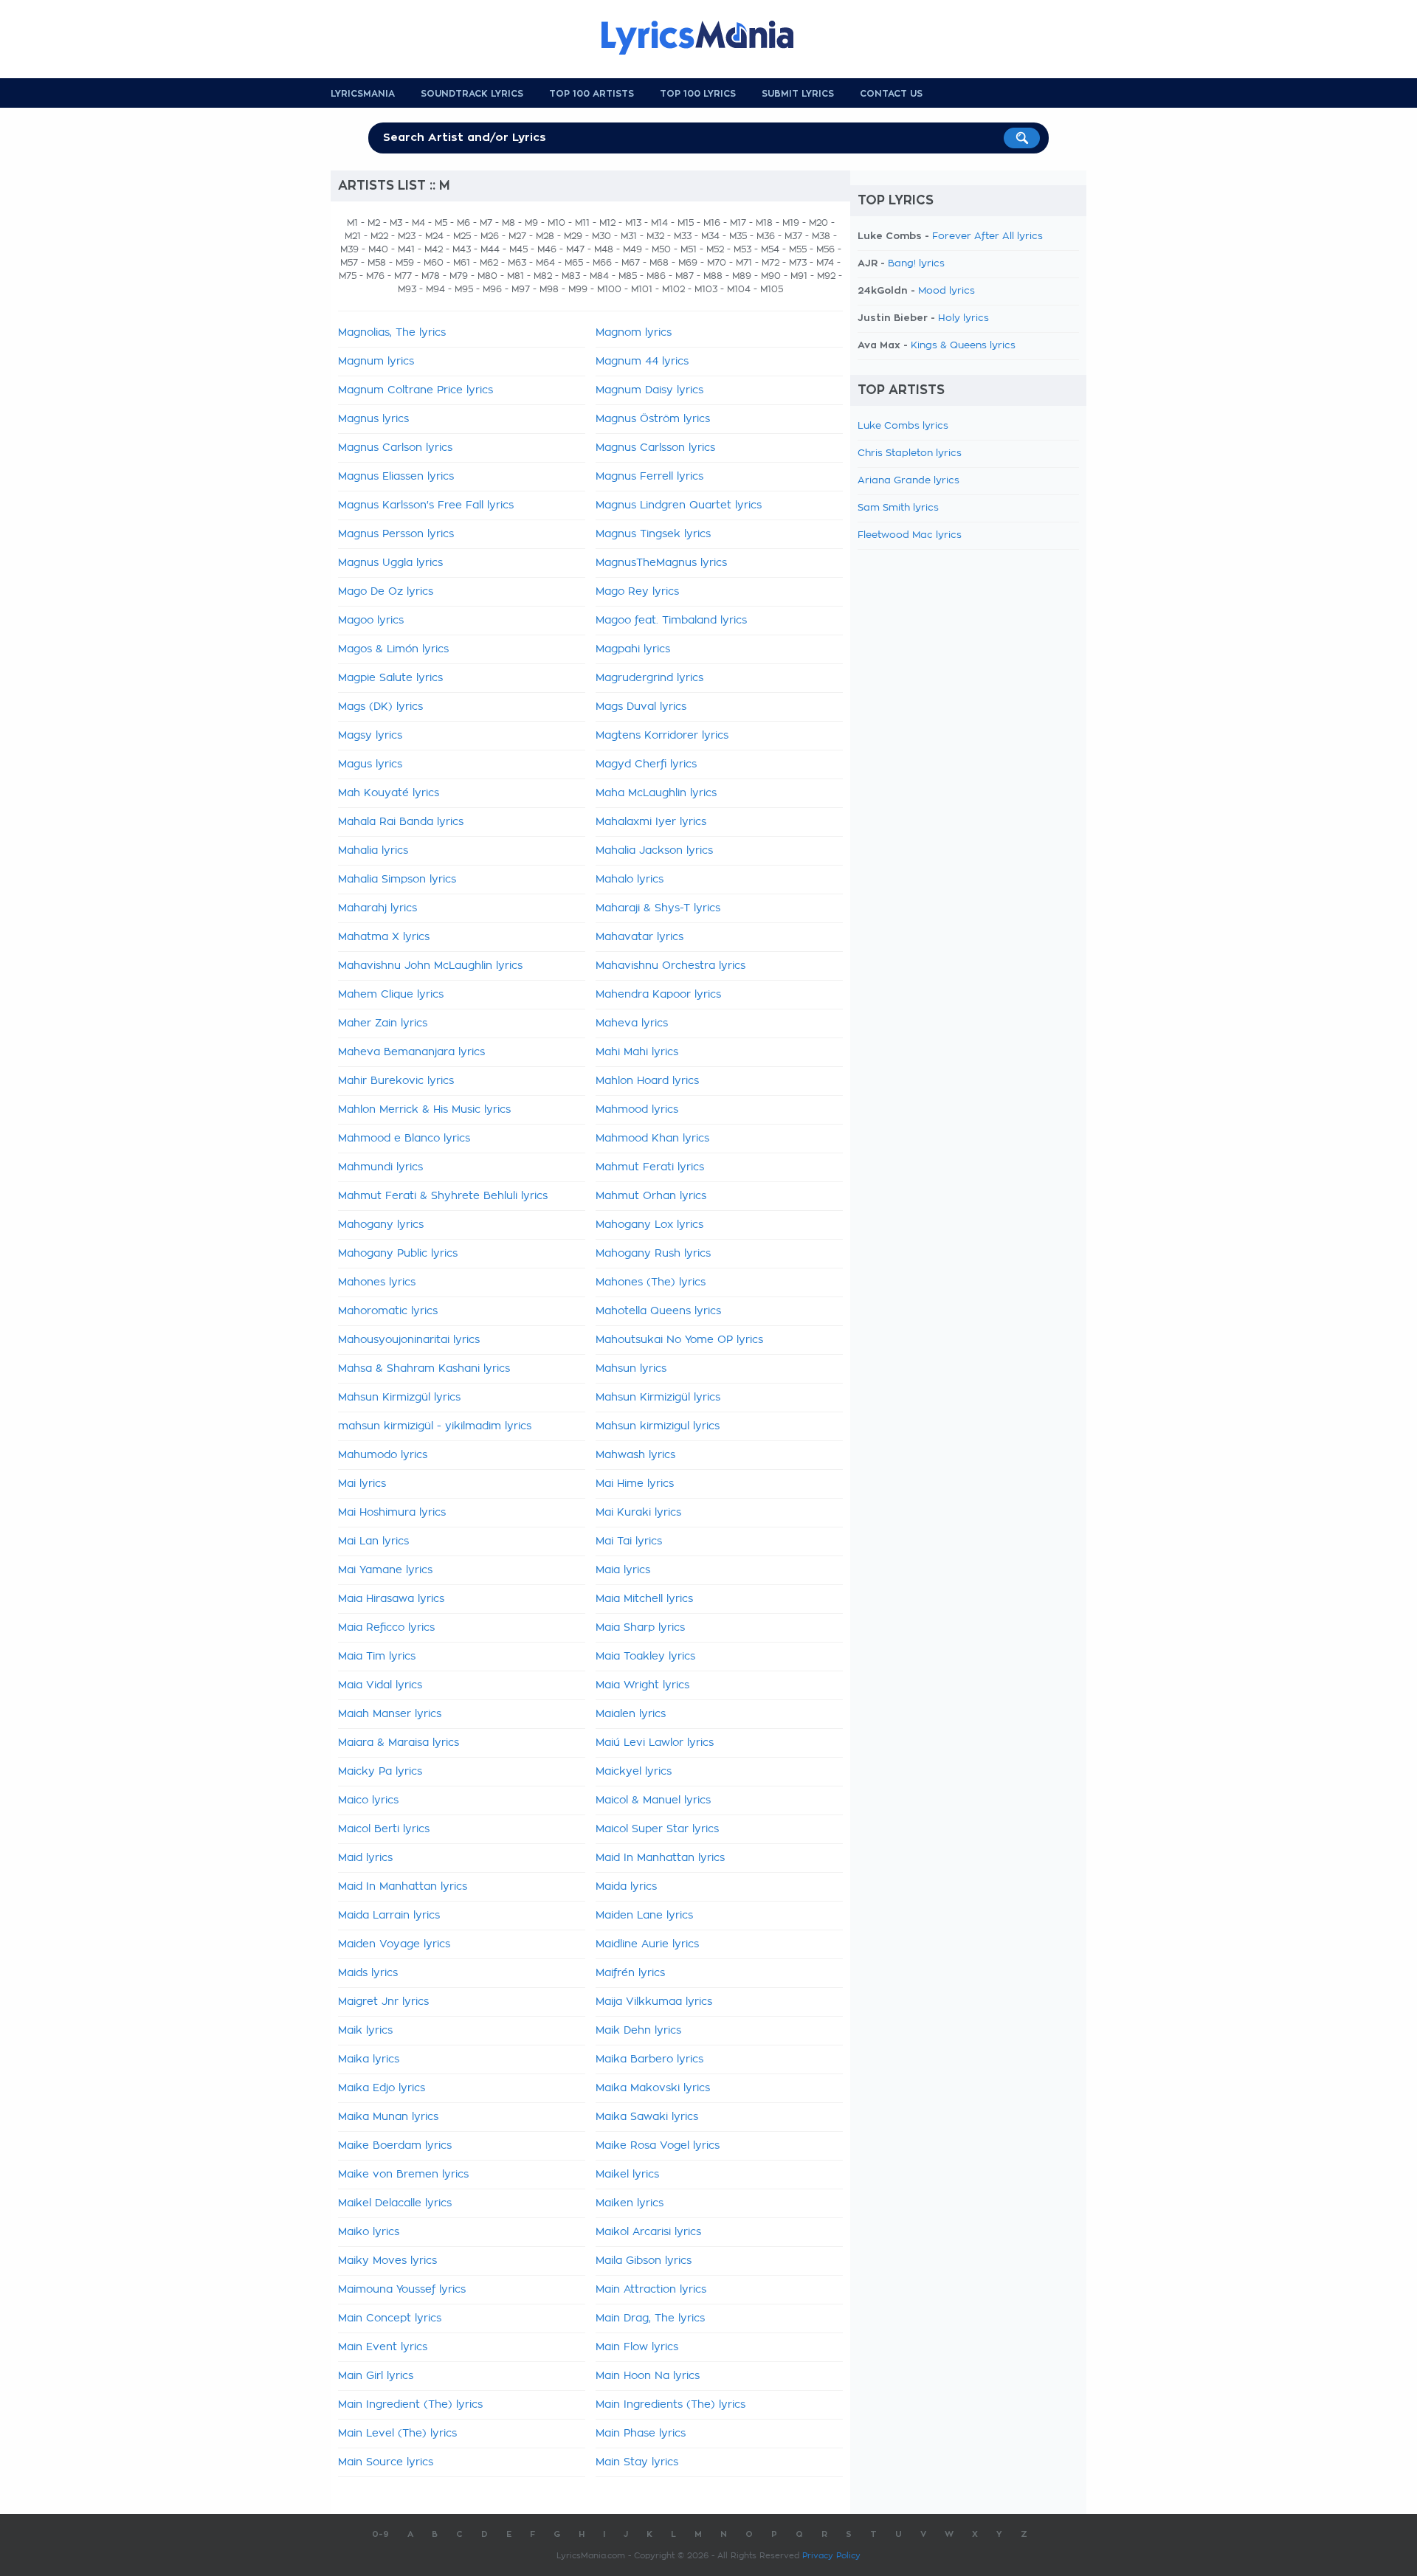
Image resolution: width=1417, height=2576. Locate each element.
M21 (353, 236)
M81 (516, 276)
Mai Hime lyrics (635, 1484)
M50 (661, 249)
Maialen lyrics (631, 1714)
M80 (487, 276)
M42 (434, 249)
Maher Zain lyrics (383, 1023)
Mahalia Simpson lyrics (397, 880)
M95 (464, 289)
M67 (631, 263)
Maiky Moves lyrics (387, 2261)
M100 (609, 289)
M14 (659, 223)
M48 (604, 249)
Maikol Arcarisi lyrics (648, 2232)
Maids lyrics (368, 1973)
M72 (770, 263)
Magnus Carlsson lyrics (655, 448)
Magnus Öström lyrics (653, 419)
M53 (742, 249)
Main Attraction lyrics (651, 2290)
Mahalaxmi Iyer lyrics (651, 822)
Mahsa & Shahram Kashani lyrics (424, 1369)
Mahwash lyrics (635, 1455)
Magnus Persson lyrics (396, 534)
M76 (375, 276)
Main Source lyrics (386, 2462)
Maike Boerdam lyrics (395, 2146)
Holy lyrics (963, 318)
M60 (434, 263)
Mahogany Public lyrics (398, 1254)
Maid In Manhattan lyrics (660, 1858)
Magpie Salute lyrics (390, 678)
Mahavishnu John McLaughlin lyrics (430, 966)
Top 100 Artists (592, 94)
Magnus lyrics (373, 419)
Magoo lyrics (371, 621)
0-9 (380, 2534)
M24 (434, 236)
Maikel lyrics (627, 2175)
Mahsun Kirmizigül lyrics (658, 1398)
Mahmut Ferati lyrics (650, 1167)
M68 (659, 263)
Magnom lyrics (634, 333)
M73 (798, 263)
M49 (632, 249)
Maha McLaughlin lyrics (656, 793)
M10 (556, 223)
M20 (818, 223)
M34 (710, 236)
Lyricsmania (363, 94)
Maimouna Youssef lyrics (402, 2290)
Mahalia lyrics (373, 851)
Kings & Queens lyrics (963, 346)
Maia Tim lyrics (377, 1657)
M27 (517, 236)
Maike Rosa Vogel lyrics (658, 2146)
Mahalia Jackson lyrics (654, 851)
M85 (628, 276)
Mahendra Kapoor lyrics (658, 995)
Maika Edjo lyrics (382, 2088)
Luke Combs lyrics (903, 426)
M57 (349, 263)
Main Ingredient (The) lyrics (410, 2405)
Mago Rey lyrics (637, 592)
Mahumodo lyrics (383, 1455)
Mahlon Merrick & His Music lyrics (424, 1110)
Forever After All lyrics (987, 236)
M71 (744, 263)
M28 (545, 236)
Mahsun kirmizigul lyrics (658, 1426)
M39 (349, 249)
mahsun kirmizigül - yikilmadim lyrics (435, 1426)
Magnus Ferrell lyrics (649, 477)
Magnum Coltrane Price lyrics (416, 390)
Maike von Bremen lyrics (403, 2175)
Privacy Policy (831, 2556)
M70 (717, 263)
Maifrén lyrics (630, 1973)
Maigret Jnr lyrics (383, 2002)
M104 (739, 289)
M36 (766, 236)
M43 (462, 249)
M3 (396, 223)
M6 (463, 223)
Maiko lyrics (369, 2232)
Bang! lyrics (916, 264)
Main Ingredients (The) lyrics (670, 2405)
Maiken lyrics (630, 2203)
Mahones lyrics (377, 1282)
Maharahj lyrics (377, 908)
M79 (459, 276)
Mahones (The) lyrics (651, 1282)
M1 (352, 223)
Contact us (891, 94)
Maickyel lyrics (634, 1772)
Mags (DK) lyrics (380, 707)
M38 (821, 236)
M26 (490, 236)
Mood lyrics (947, 291)
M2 (374, 223)
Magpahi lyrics (633, 649)
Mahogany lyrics (381, 1225)
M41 (406, 249)
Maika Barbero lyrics (649, 2059)
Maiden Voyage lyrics (394, 1944)
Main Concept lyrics (390, 2318)
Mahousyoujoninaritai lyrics (409, 1340)
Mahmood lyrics (637, 1110)
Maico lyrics (368, 1800)
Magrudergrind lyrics (649, 678)
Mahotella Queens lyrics (658, 1311)
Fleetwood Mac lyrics (910, 535)
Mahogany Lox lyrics (649, 1225)
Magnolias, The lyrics (392, 333)
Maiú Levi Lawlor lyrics (655, 1743)
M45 (518, 249)
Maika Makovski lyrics (653, 2088)
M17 (738, 223)
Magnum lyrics (376, 362)
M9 (531, 223)
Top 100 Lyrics (698, 94)
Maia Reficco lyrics (386, 1628)
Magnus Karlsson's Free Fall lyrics (426, 505)
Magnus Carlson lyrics (395, 448)
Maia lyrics (623, 1570)
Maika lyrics (369, 2059)
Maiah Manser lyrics (390, 1714)
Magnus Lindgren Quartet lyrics (679, 505)
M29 (573, 236)
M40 (378, 249)
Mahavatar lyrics (639, 937)
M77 (403, 276)
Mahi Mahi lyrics (637, 1052)
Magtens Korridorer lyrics (662, 736)
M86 (656, 276)
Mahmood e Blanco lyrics (404, 1139)
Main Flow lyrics (637, 2347)
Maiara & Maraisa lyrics (399, 1743)
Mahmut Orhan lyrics (651, 1196)
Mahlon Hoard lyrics (647, 1081)
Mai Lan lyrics (373, 1541)
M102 (673, 289)
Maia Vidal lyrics (380, 1685)
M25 (462, 236)
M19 (791, 223)
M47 (575, 249)
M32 (655, 236)
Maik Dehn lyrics (638, 2031)
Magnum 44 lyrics (642, 362)
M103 (706, 289)
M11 (582, 223)
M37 (793, 236)
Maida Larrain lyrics (389, 1916)
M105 (772, 289)
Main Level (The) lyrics (397, 2434)
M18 (764, 223)
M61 (462, 263)
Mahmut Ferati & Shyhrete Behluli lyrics (443, 1196)
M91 (799, 276)
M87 (685, 276)
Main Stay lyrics (637, 2462)
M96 (492, 289)
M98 (549, 289)
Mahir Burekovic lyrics (396, 1081)
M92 (826, 276)
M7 (486, 223)
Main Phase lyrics (641, 2434)
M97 (521, 289)
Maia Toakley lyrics (645, 1657)
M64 (545, 263)
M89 (742, 276)
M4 (418, 223)
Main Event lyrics (383, 2347)
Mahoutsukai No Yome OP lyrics (679, 1340)
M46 (547, 249)
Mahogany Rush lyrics (653, 1254)
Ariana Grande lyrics (909, 481)
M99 (578, 289)
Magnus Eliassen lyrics (396, 477)
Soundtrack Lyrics (472, 94)
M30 (601, 236)
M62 (489, 263)
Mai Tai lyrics (629, 1541)
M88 (713, 276)
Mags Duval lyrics (641, 707)
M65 (574, 263)
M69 (688, 263)
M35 (738, 236)
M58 (377, 263)
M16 (712, 223)
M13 (633, 223)
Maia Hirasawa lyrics (391, 1599)
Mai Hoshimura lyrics (392, 1513)
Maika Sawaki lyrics (647, 2117)
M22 (379, 236)
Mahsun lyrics (631, 1369)
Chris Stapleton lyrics (910, 453)
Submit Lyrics (798, 94)
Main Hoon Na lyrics (648, 2376)
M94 (435, 289)
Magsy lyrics (370, 736)
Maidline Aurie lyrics (647, 1944)
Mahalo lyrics (630, 880)
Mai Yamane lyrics (385, 1570)
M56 (825, 249)
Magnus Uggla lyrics (390, 563)
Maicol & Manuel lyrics (653, 1800)
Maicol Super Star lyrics (657, 1829)
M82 (543, 276)
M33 (683, 236)
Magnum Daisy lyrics (649, 390)
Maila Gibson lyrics (644, 2261)
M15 (686, 223)
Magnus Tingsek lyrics (653, 534)
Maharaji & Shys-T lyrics (658, 908)
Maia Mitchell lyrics (644, 1599)
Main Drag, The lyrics (650, 2318)
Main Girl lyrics (376, 2376)
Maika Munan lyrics (388, 2117)
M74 (825, 263)
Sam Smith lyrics (898, 508)
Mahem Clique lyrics (391, 995)
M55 (798, 249)
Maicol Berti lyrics (384, 1829)
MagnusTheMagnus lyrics (661, 563)
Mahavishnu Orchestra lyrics (670, 966)
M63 (517, 263)
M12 (607, 223)
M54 (770, 249)
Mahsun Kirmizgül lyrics (399, 1398)
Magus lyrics (370, 764)
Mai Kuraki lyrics (638, 1513)
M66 (602, 263)
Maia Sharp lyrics (640, 1628)
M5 (441, 223)
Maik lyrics (365, 2031)
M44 (490, 249)
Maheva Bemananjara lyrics (411, 1052)
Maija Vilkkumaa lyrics (654, 2002)
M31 (629, 236)
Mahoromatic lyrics (388, 1311)
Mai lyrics (362, 1484)
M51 (689, 249)
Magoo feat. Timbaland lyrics (671, 621)
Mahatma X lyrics (384, 937)
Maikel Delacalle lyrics (395, 2203)
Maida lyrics (626, 1887)
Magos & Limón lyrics (393, 649)
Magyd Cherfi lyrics (646, 764)
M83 (571, 276)
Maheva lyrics (632, 1023)
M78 (431, 276)
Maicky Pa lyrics (380, 1772)
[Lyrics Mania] (708, 38)
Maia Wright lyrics (642, 1685)
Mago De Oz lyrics (386, 592)
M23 (407, 236)
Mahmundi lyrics (380, 1167)
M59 (405, 263)
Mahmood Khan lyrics (652, 1139)
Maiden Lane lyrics (644, 1916)
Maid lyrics (365, 1858)
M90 (771, 276)
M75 (348, 276)
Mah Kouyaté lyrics (389, 793)
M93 (407, 289)
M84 (599, 276)
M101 (642, 289)
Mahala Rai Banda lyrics (401, 822)
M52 (715, 249)
